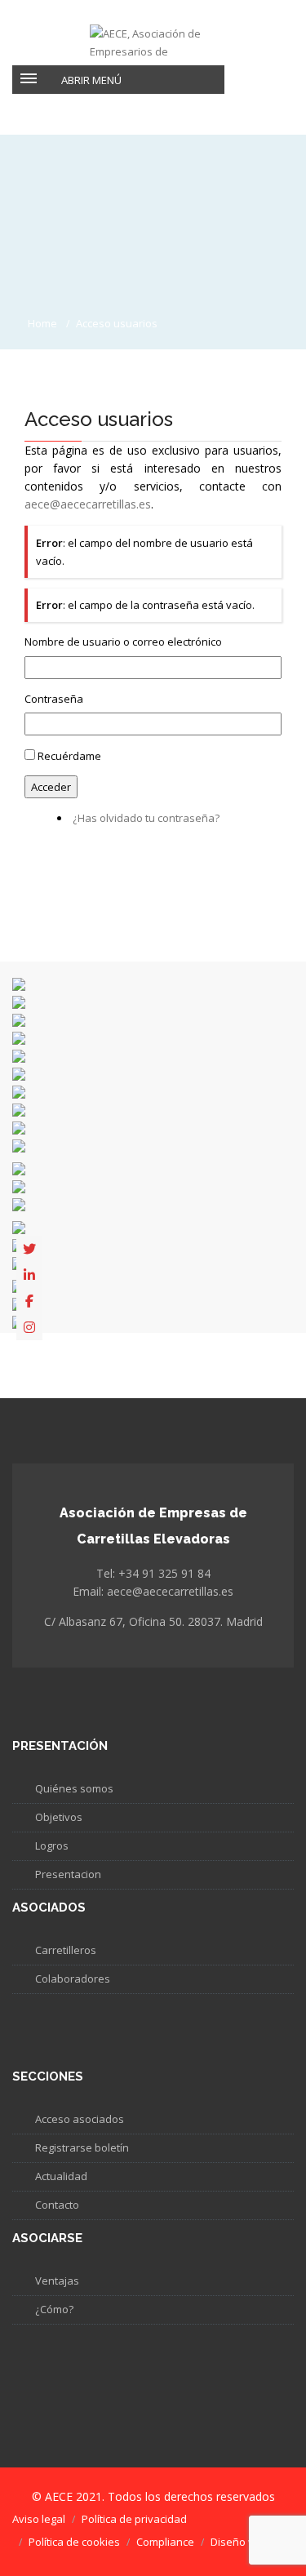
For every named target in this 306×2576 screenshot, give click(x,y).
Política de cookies (74, 2542)
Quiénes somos (74, 1788)
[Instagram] (29, 1327)
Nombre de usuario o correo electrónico (123, 642)
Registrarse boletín (82, 2147)
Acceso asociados (80, 2119)
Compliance (165, 2542)
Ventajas (57, 2281)
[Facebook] (29, 1301)
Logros (52, 1845)
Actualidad (61, 2176)
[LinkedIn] (29, 1275)
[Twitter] (29, 1249)
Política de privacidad (134, 2519)
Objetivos (59, 1817)
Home (42, 323)
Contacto (57, 2205)
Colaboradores (73, 1979)
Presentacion (68, 1874)
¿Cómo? (54, 2309)
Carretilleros (66, 1950)
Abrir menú (91, 80)
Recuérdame (69, 756)
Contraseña (54, 699)
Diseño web (240, 2542)
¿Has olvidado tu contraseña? (146, 818)
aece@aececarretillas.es (88, 504)
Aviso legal (39, 2519)
